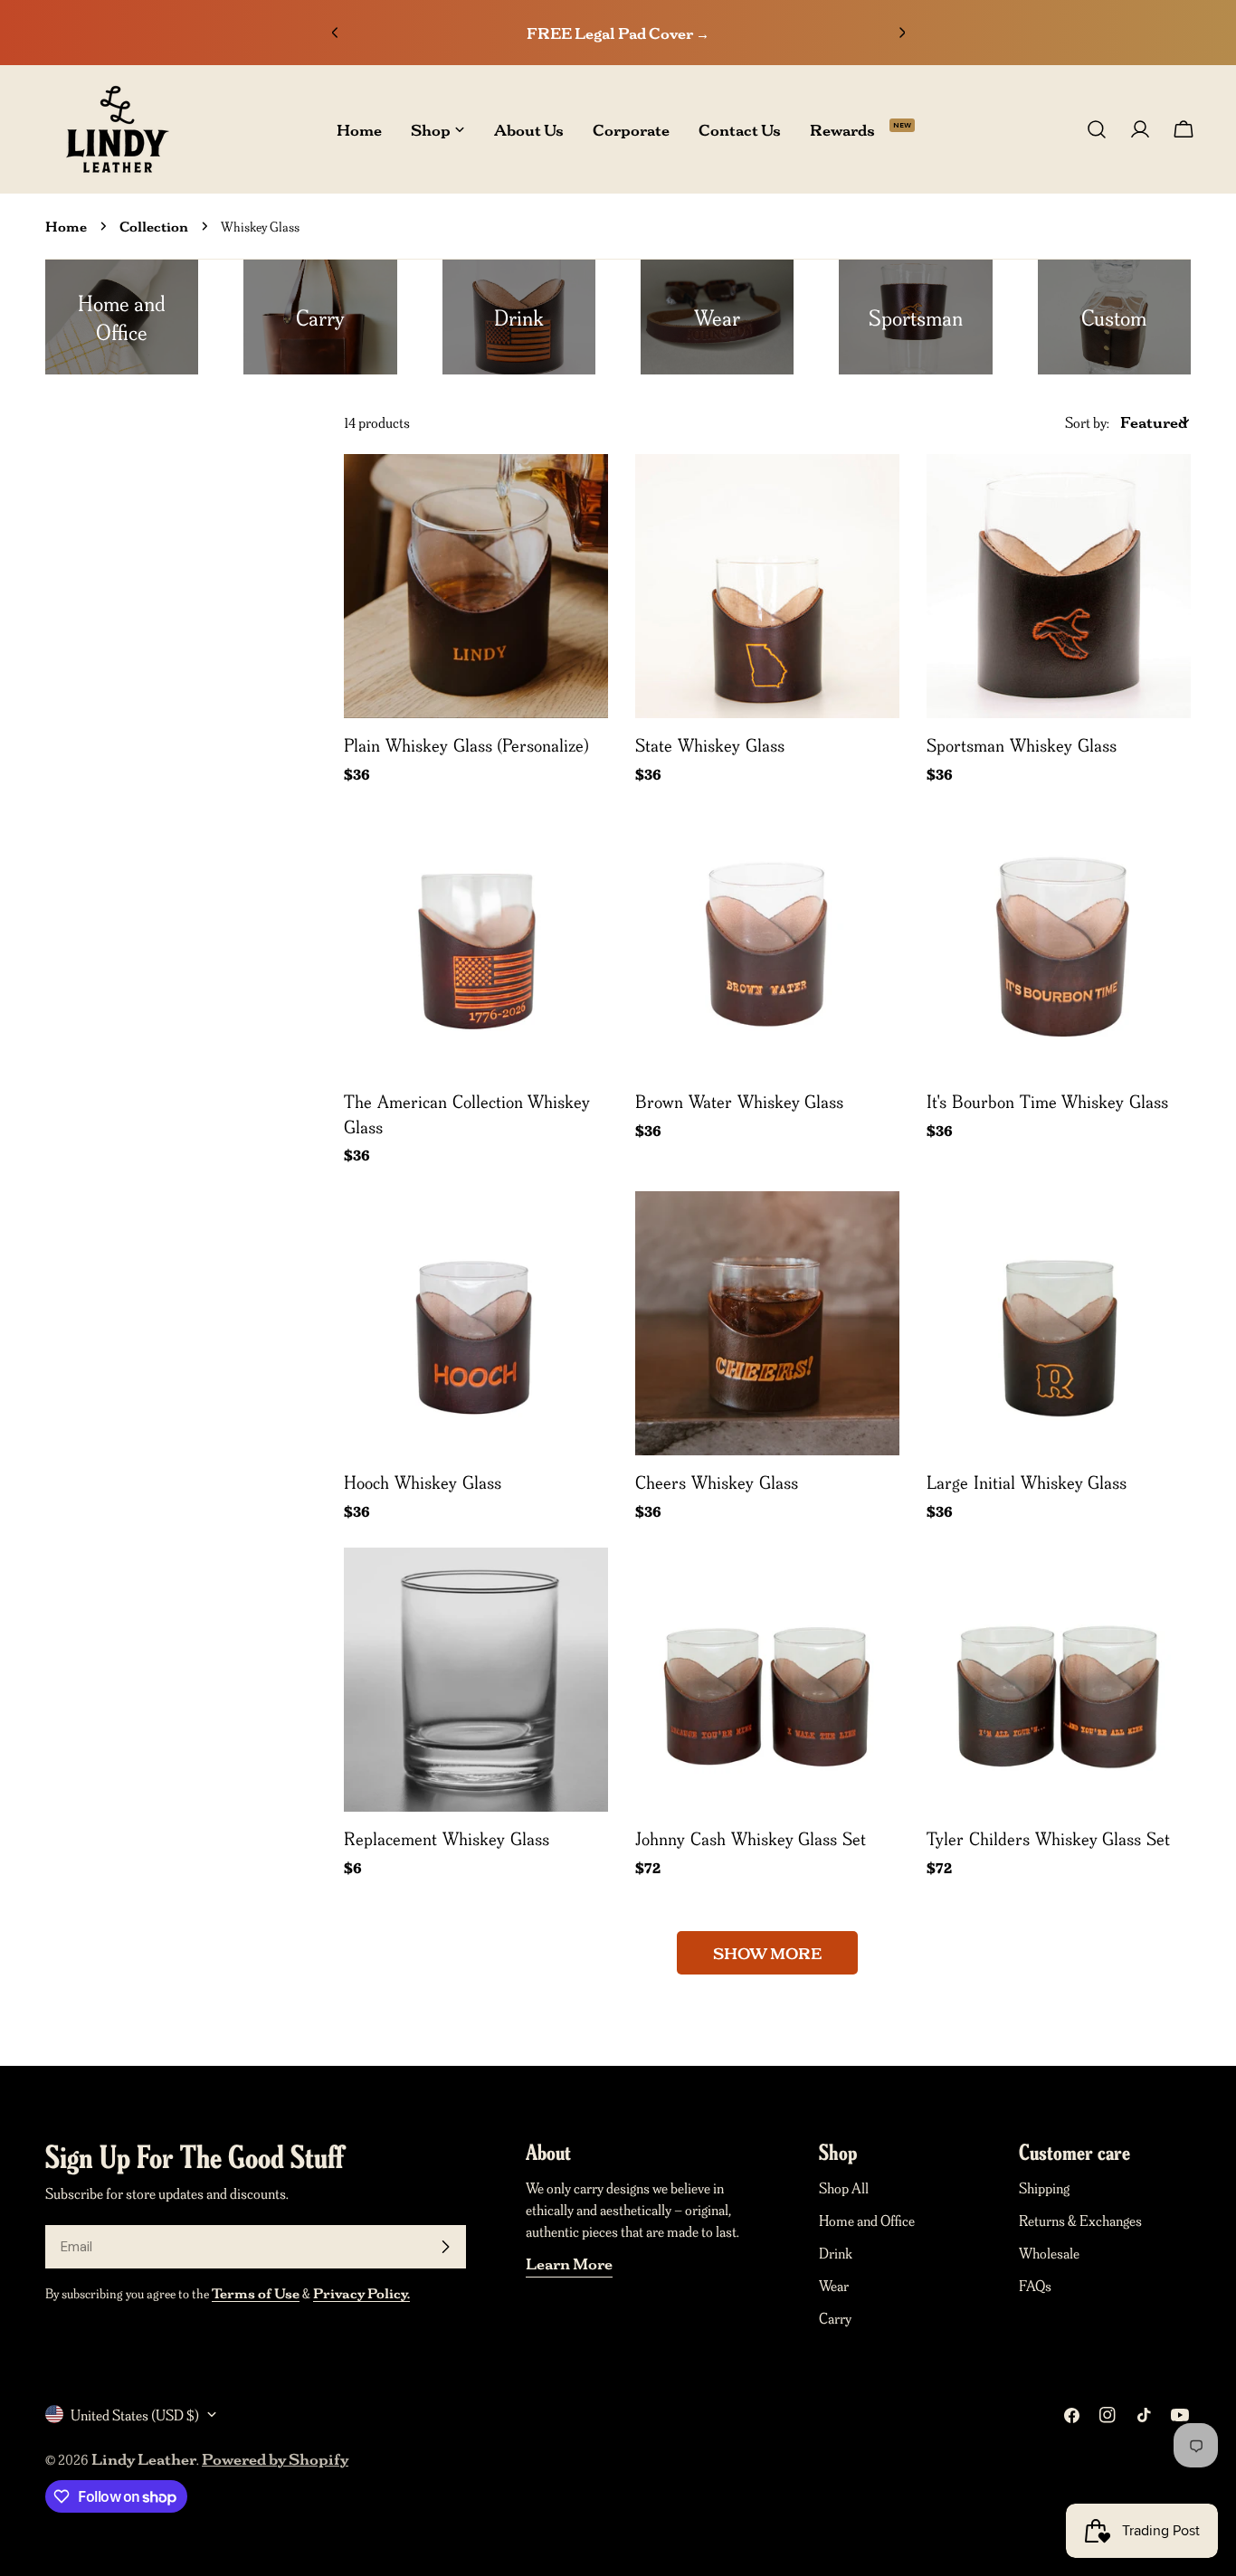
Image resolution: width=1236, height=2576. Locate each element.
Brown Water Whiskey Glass (739, 1101)
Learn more (569, 2263)
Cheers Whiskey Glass (717, 1482)
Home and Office (867, 2220)
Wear (834, 2285)
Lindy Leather (144, 2458)
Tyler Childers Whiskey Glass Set (1048, 1838)
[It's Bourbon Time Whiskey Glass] (1059, 942)
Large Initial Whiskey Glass (1027, 1482)
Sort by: (1087, 421)
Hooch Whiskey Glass (423, 1482)
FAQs (1035, 2285)
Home (66, 226)
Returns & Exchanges (1080, 2220)
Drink (836, 2252)
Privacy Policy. (361, 2293)
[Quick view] (582, 494)
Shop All (844, 2187)
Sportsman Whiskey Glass (1022, 744)
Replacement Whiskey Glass (447, 1838)
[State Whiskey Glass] (767, 586)
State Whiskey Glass (710, 744)
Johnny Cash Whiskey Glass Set (751, 1838)
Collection (154, 226)
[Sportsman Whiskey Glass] (1059, 586)
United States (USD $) (135, 2414)
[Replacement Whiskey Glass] (476, 1680)
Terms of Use (256, 2293)
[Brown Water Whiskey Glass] (767, 942)
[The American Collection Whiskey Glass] (476, 942)
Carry (835, 2317)
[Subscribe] (445, 2247)
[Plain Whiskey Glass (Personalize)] (476, 586)
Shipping (1044, 2187)
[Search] (1097, 129)
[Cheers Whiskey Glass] (767, 1323)
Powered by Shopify (275, 2458)
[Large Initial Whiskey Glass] (1059, 1323)
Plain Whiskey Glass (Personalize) (466, 744)
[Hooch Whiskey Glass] (476, 1323)
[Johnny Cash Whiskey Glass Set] (767, 1680)
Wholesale (1049, 2252)
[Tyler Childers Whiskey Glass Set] (1059, 1680)
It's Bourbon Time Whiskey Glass (1047, 1101)
